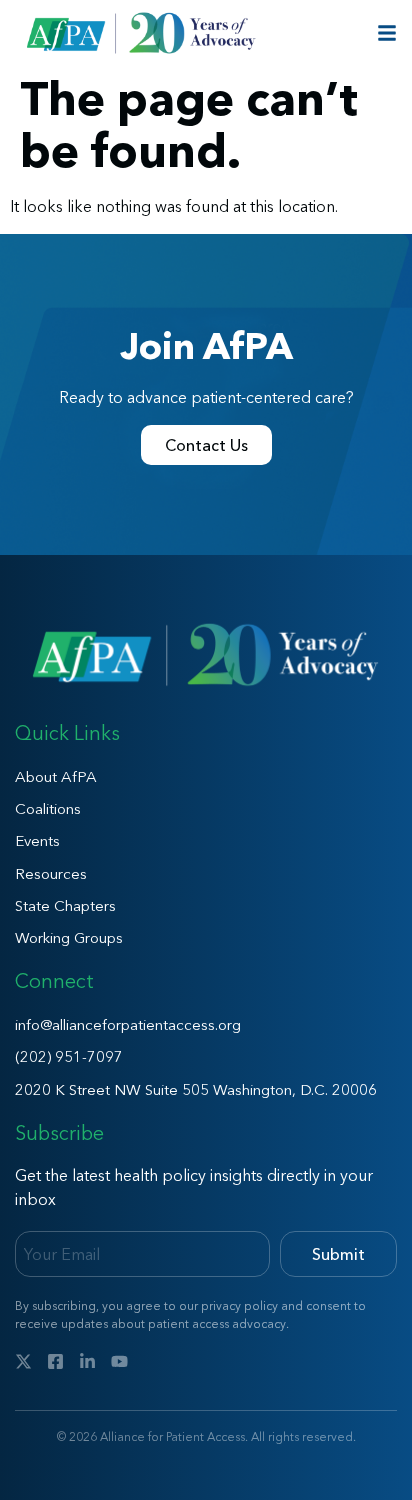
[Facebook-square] (55, 1361)
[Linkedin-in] (87, 1361)
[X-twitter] (23, 1361)
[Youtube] (119, 1361)
